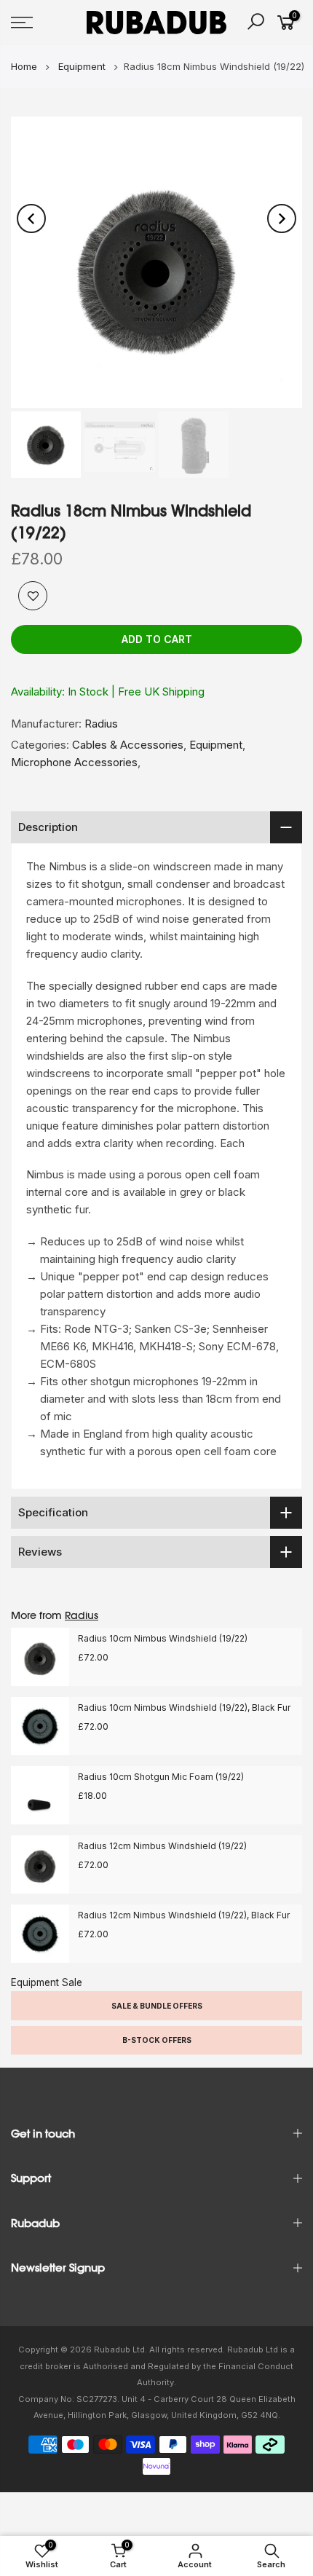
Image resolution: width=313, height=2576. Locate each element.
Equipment (216, 745)
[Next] (282, 218)
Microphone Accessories (74, 762)
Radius (101, 724)
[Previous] (31, 218)
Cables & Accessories (128, 745)
